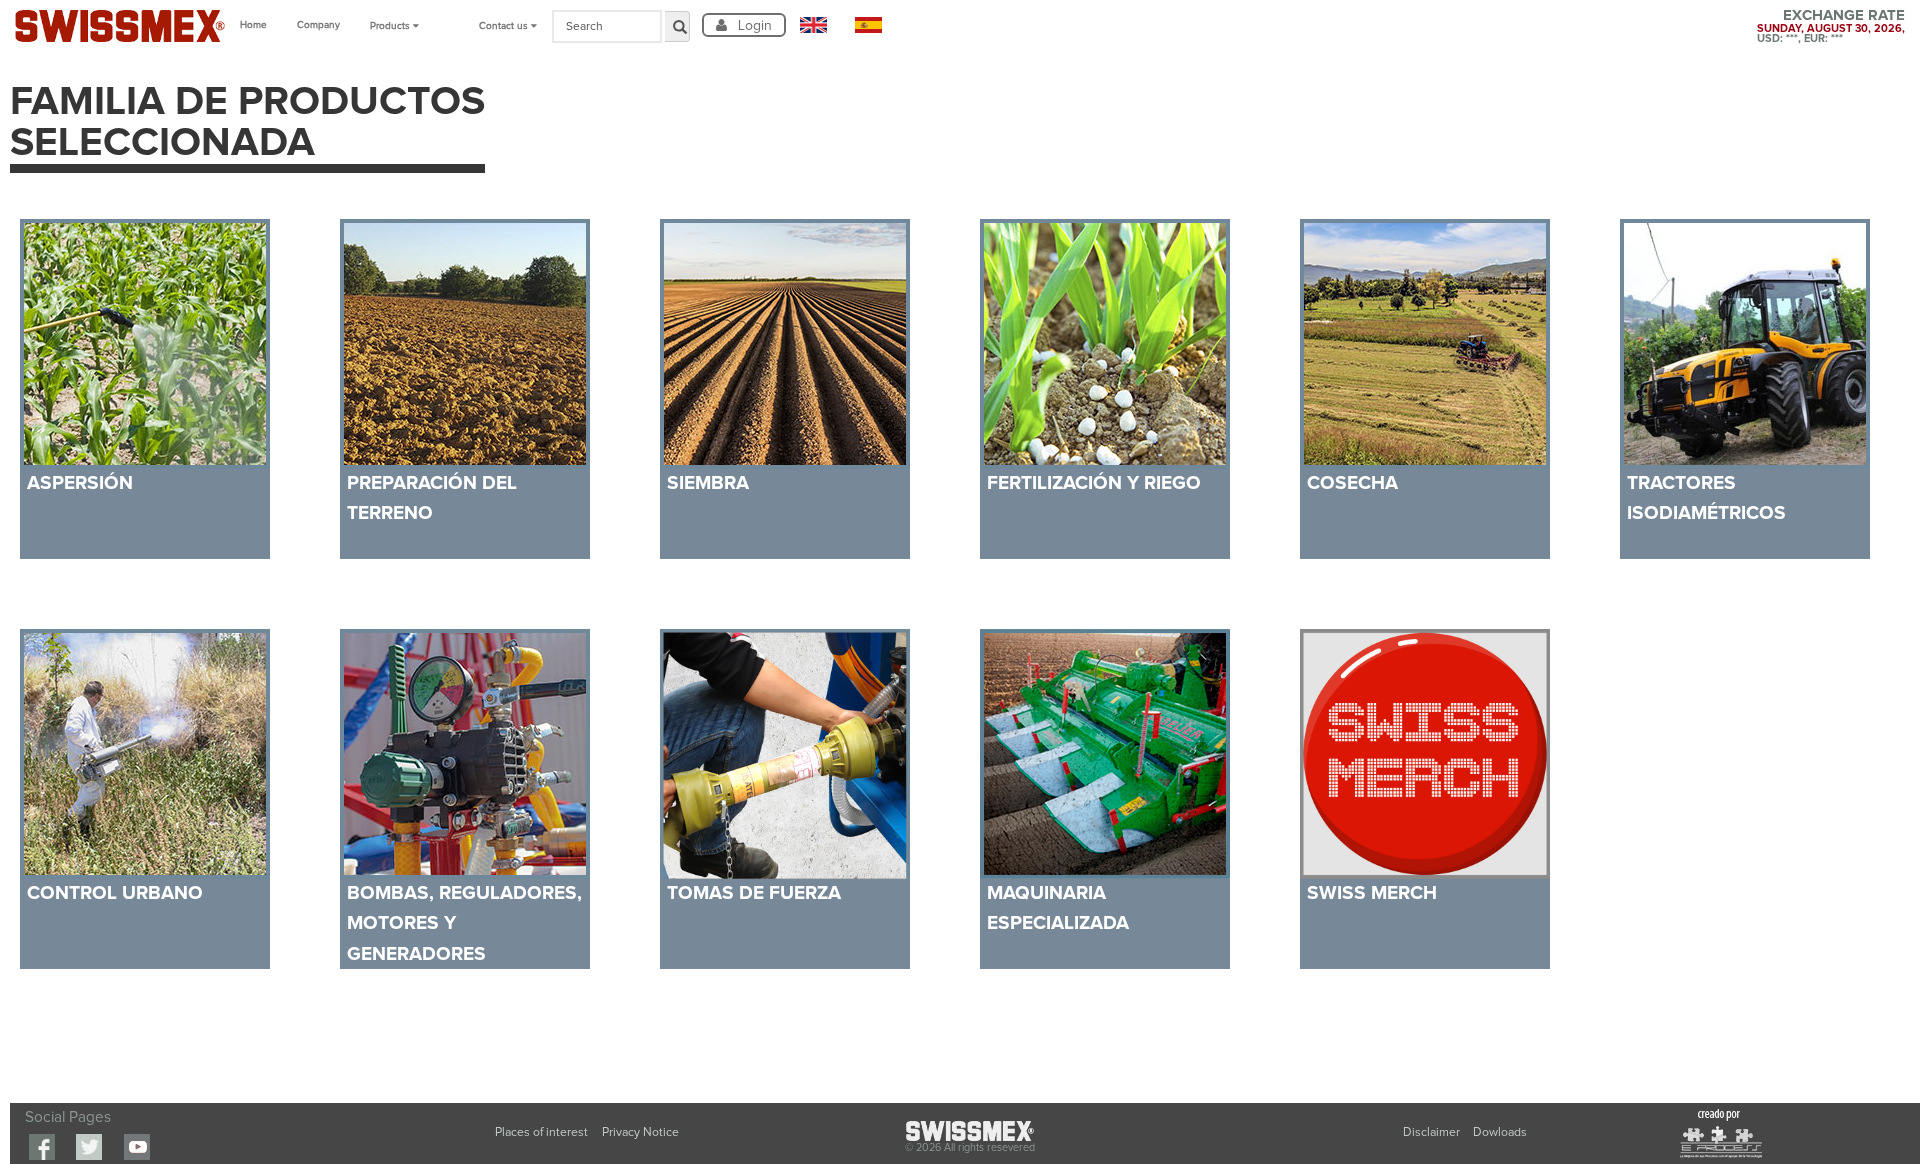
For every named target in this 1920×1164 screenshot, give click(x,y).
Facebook (42, 1147)
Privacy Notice (640, 1132)
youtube (137, 1147)
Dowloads (1500, 1132)
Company (318, 25)
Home (253, 25)
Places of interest (541, 1132)
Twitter (89, 1147)
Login (753, 25)
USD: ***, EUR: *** (1800, 38)
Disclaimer (1433, 1132)
